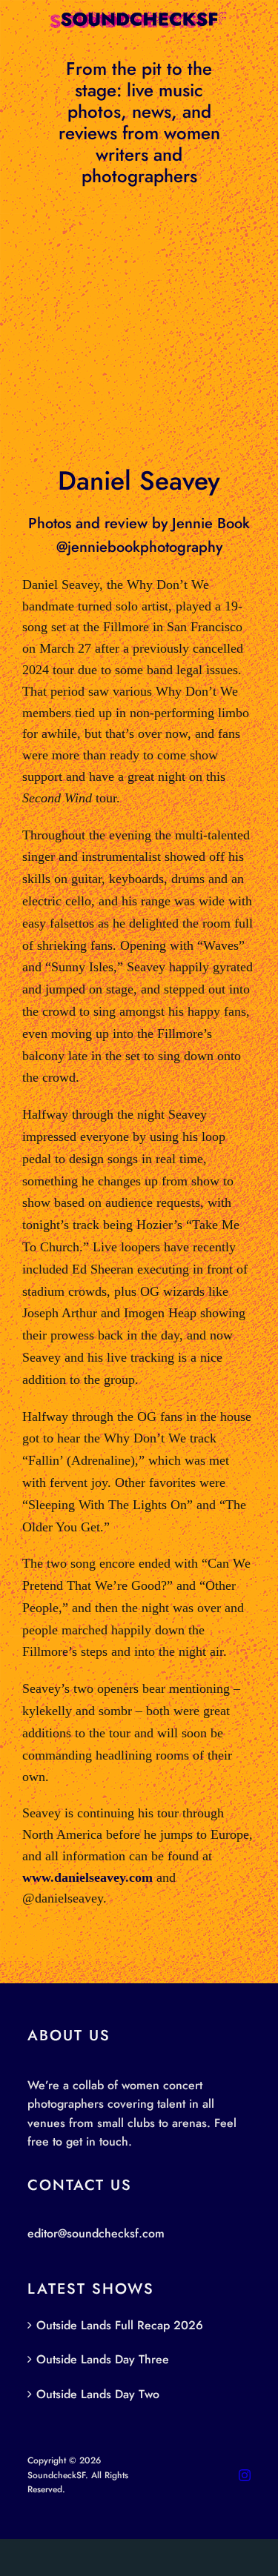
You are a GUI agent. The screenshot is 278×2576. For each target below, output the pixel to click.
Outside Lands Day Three (103, 2359)
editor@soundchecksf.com (96, 2233)
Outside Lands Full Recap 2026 (120, 2325)
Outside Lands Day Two (98, 2394)
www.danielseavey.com (87, 1877)
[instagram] (245, 2475)
